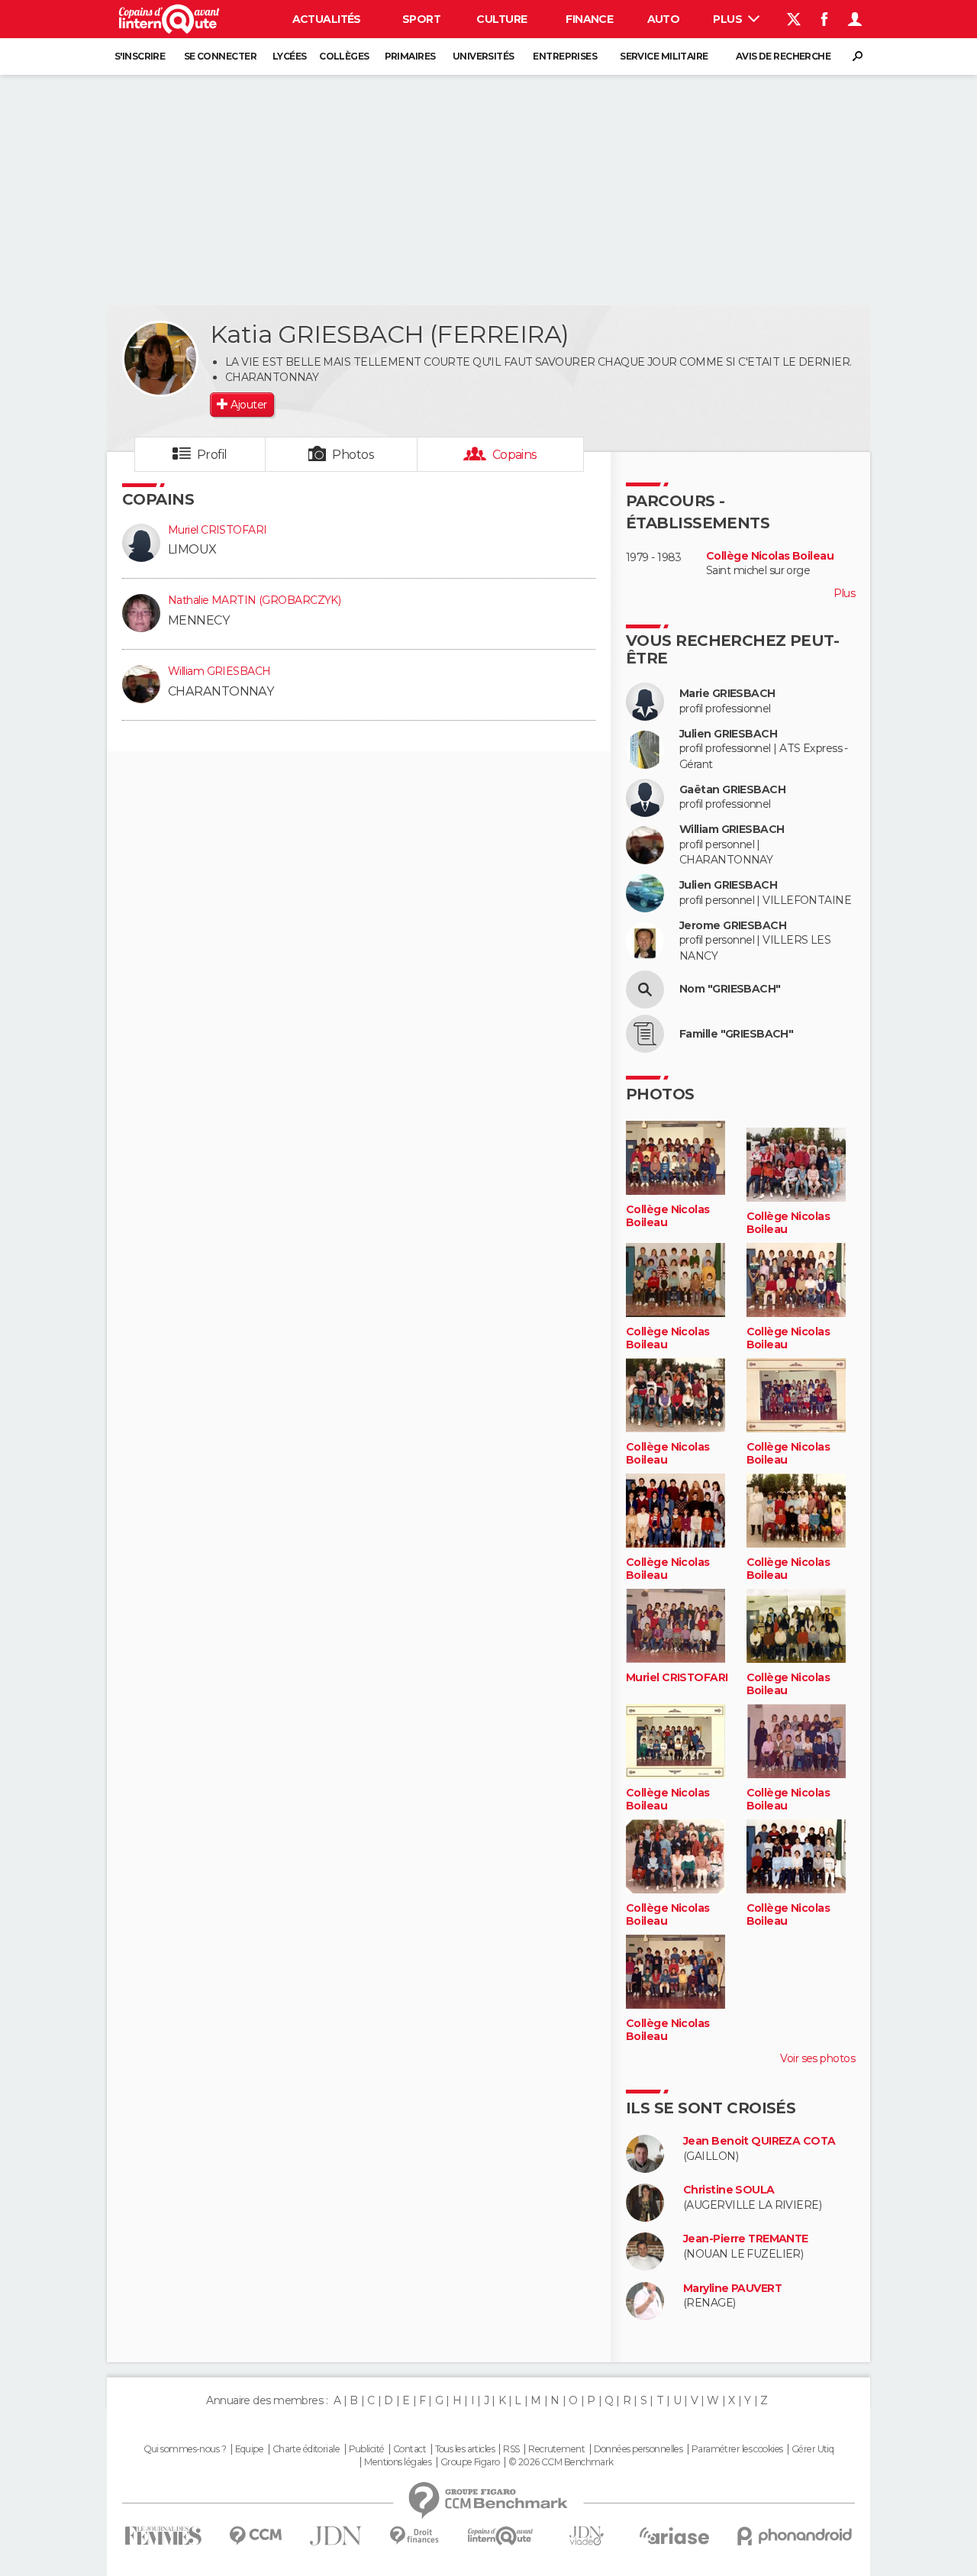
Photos (353, 455)
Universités (484, 56)
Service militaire (664, 56)
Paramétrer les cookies (737, 2449)
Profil (212, 455)
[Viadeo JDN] (586, 2536)
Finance (589, 19)
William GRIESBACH (219, 671)
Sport (421, 19)
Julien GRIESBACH (728, 734)
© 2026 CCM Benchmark (561, 2462)
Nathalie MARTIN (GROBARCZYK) (254, 600)
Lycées (290, 56)
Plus (729, 19)
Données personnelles (638, 2449)
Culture (501, 19)
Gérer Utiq (813, 2449)
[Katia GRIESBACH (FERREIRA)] (160, 359)
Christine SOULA (729, 2190)
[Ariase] (675, 2536)
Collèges (344, 56)
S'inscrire (140, 56)
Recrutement (556, 2449)
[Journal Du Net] (336, 2536)
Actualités (327, 19)
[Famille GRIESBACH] (645, 1034)
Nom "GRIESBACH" (730, 989)
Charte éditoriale (306, 2449)
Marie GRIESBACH (727, 694)
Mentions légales (398, 2462)
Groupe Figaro (470, 2462)
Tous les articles (465, 2449)
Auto (664, 19)
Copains (515, 455)
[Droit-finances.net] (415, 2536)
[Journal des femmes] (163, 2536)
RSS (511, 2449)
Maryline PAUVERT (732, 2289)
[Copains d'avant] (500, 2536)
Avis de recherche (783, 56)
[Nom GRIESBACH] (645, 989)
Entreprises (565, 56)
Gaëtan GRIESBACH (732, 790)
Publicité (367, 2449)
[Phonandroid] (795, 2536)
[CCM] (255, 2536)
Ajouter (248, 405)
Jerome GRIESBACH (733, 926)
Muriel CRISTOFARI (217, 530)
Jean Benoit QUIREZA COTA (759, 2141)
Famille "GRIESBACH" (736, 1034)
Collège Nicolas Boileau (770, 556)
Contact (410, 2449)
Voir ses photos (817, 2058)
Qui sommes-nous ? (185, 2449)
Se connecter (220, 56)
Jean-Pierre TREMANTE (746, 2239)
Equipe (250, 2449)
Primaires (410, 56)
